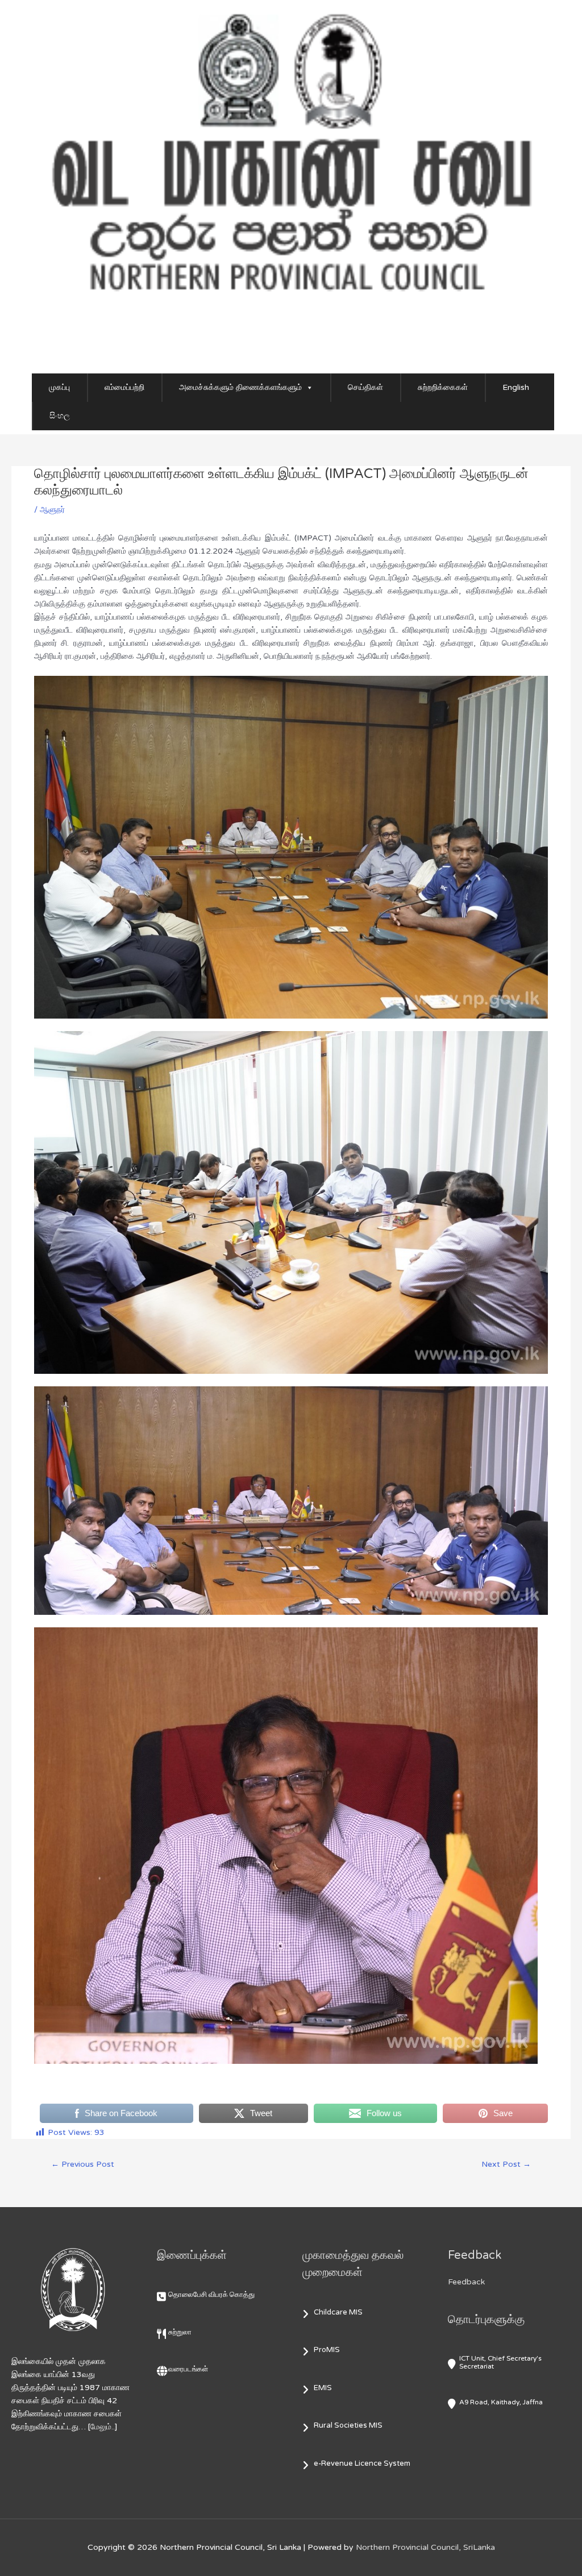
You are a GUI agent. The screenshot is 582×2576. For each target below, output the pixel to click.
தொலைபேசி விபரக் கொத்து (211, 2295)
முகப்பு (59, 387)
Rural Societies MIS (348, 2425)
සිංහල (60, 416)
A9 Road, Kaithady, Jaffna (501, 2402)
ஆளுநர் (52, 510)
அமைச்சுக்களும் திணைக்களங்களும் (240, 387)
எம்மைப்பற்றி (124, 387)
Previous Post (83, 2164)
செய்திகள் (365, 387)
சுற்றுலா (180, 2332)
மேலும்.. (103, 2427)
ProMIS (327, 2350)
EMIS (323, 2388)
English (516, 387)
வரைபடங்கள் (188, 2369)
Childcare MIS (338, 2312)
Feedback (466, 2282)
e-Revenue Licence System (362, 2463)
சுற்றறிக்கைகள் (443, 387)
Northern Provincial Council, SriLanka (425, 2547)
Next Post (506, 2164)
